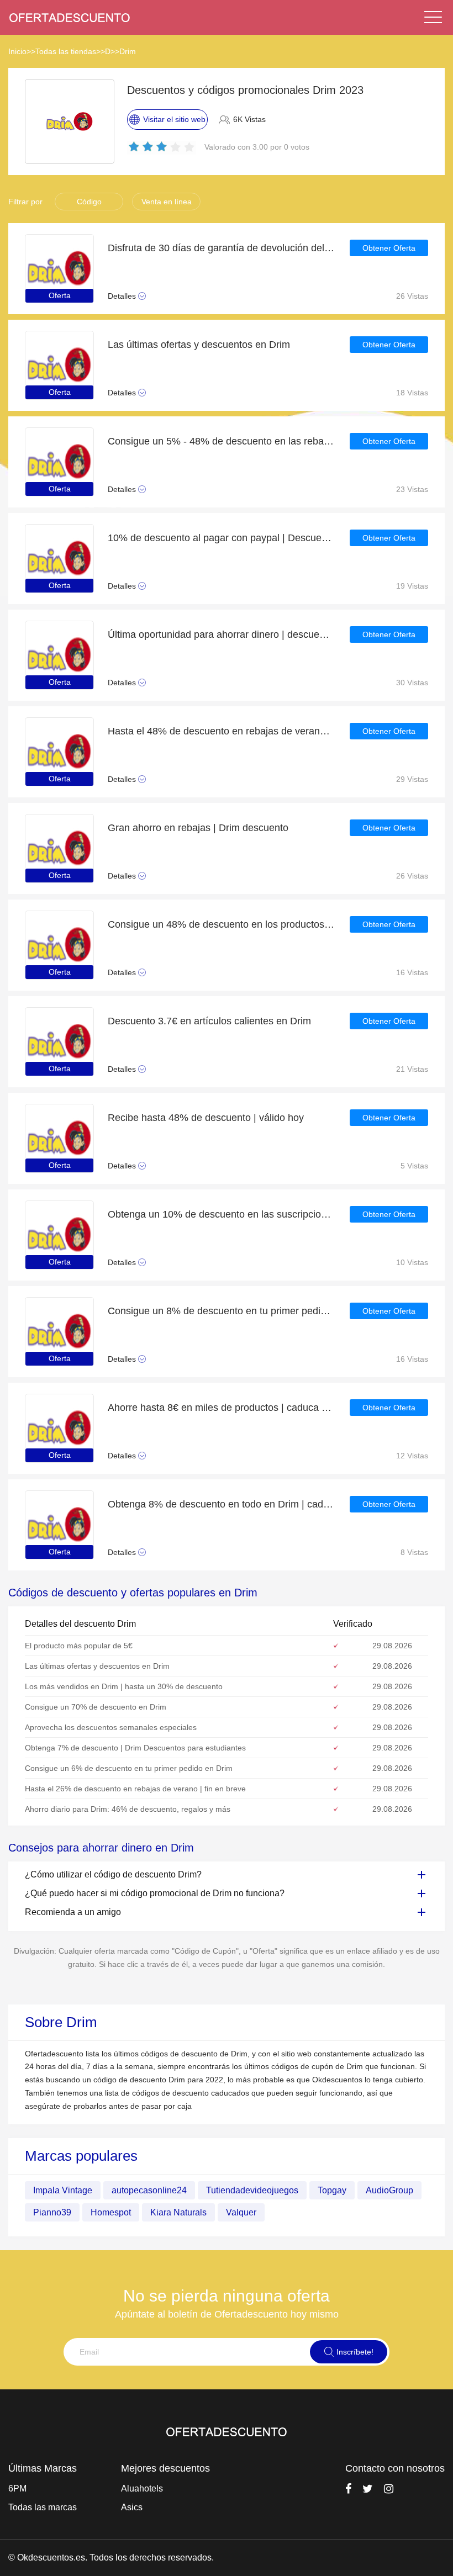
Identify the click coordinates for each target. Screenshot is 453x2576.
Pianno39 (52, 2212)
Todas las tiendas (66, 51)
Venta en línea (167, 202)
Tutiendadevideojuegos (252, 2190)
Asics (132, 2507)
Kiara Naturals (178, 2212)
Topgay (332, 2190)
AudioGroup (389, 2190)
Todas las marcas (43, 2507)
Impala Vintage (63, 2190)
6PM (17, 2488)
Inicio (17, 51)
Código (89, 202)
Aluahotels (142, 2488)
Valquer (241, 2212)
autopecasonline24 (149, 2190)
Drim (128, 51)
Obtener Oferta (389, 248)
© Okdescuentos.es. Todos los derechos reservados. (111, 2558)
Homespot (111, 2212)
